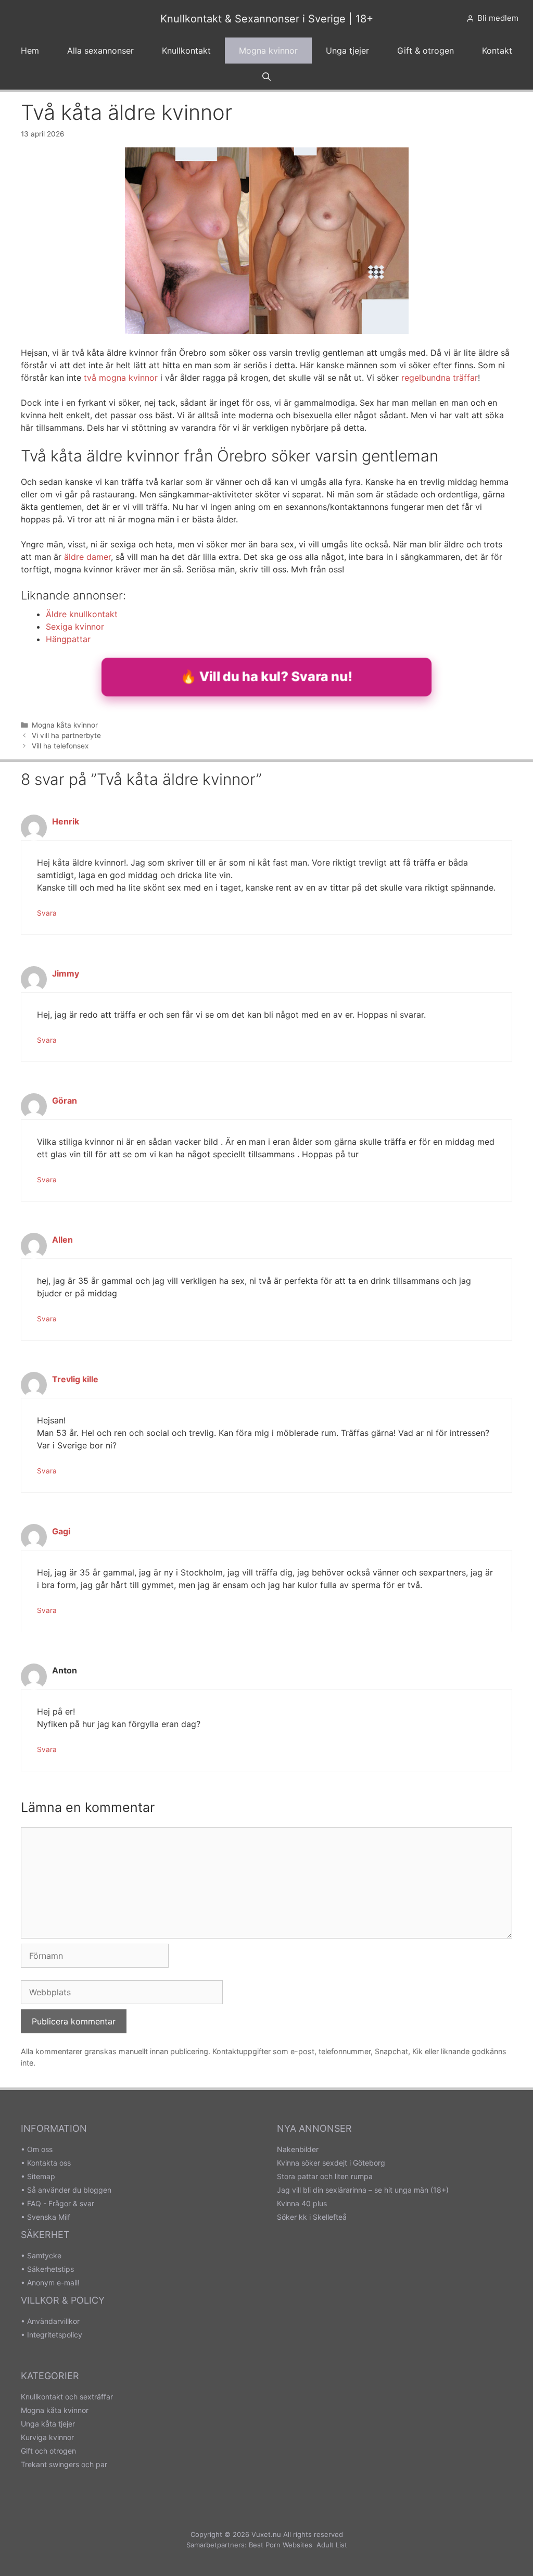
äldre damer (87, 557)
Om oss (40, 2149)
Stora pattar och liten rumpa (325, 2176)
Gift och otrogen (48, 2451)
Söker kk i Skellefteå (312, 2217)
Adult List (332, 2545)
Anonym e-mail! (53, 2283)
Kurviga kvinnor (47, 2437)
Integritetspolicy (55, 2335)
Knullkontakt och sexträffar (67, 2397)
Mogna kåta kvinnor (65, 725)
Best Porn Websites (281, 2545)
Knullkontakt (186, 51)
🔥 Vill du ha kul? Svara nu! (266, 676)
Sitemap (41, 2176)
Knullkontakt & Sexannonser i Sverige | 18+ (267, 19)
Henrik (66, 821)
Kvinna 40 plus (302, 2203)
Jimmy (66, 973)
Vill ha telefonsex (60, 746)
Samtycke (44, 2255)
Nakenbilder (298, 2149)
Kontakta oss (49, 2163)
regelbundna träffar (440, 378)
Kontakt (497, 51)
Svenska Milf (49, 2217)
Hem (30, 51)
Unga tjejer (347, 51)
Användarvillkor (53, 2321)
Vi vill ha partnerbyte (66, 735)
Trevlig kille (75, 1379)
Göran (65, 1101)
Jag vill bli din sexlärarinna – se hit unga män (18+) (363, 2190)
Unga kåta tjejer (48, 2424)
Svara (47, 913)
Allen (62, 1240)
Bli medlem (498, 18)
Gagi (61, 1531)
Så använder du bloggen (69, 2190)
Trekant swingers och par (64, 2464)
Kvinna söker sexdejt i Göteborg (331, 2163)
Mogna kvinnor (268, 51)
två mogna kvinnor (121, 378)
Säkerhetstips (50, 2269)
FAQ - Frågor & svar (61, 2203)
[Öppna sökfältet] (267, 77)
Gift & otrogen (426, 51)
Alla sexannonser (100, 51)
